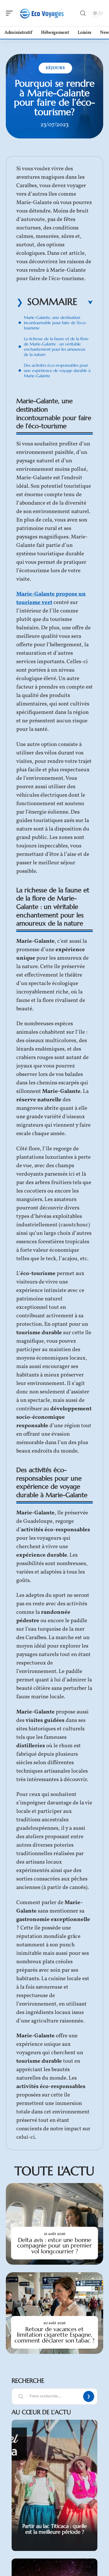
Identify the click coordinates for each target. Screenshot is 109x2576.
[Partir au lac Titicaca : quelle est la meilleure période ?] (54, 2485)
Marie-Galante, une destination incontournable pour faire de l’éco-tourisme (55, 323)
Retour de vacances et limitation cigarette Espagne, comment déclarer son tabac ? (54, 2335)
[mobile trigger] (11, 13)
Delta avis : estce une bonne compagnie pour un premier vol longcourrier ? (54, 2246)
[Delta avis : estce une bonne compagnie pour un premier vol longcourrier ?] (54, 2224)
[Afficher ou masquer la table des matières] (85, 303)
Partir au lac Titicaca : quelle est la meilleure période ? (55, 2529)
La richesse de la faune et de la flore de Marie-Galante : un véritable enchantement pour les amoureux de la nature (56, 347)
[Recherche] (83, 13)
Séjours (55, 68)
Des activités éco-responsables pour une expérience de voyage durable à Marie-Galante (57, 370)
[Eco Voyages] (42, 13)
